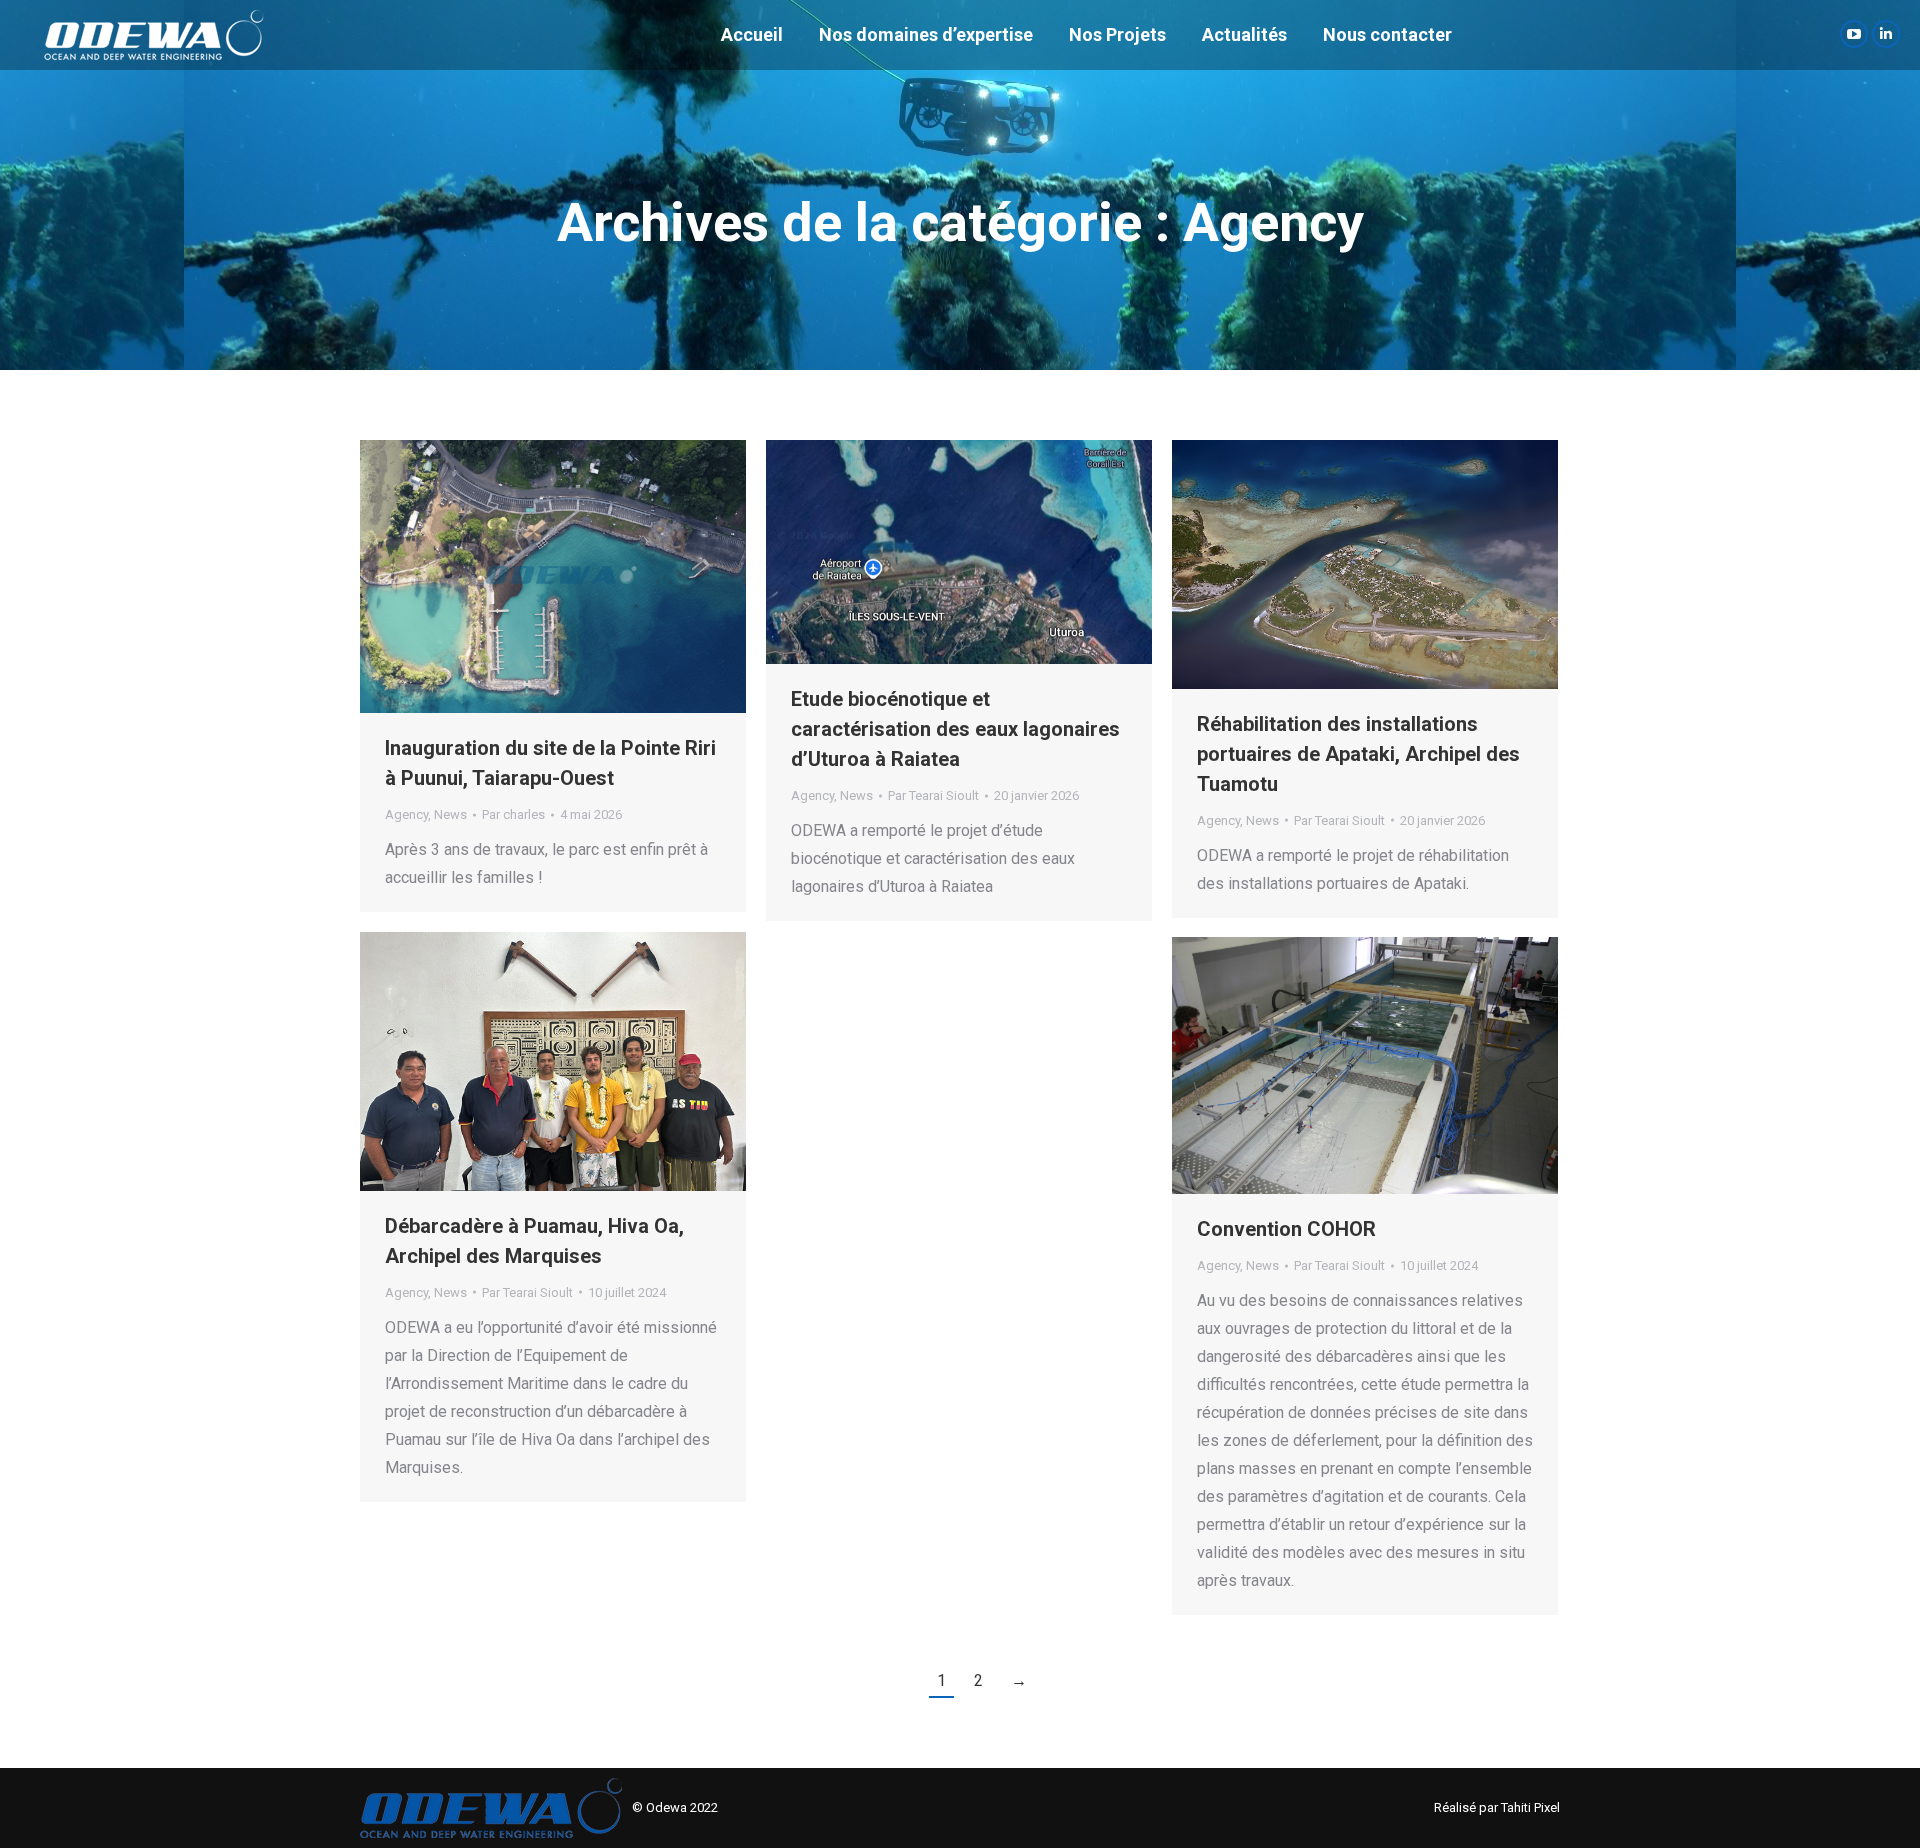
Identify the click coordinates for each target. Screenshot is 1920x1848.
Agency (406, 814)
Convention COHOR (1286, 1229)
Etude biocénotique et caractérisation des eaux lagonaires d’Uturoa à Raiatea (955, 729)
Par (513, 814)
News (450, 814)
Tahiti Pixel (1530, 1807)
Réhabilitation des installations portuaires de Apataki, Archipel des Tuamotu (1358, 754)
